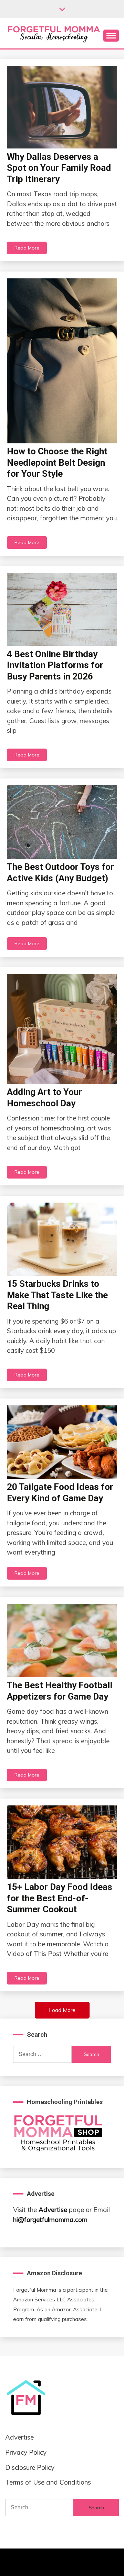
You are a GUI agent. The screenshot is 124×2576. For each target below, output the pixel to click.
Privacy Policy (26, 2452)
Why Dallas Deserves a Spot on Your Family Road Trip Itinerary (59, 168)
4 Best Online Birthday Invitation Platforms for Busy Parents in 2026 (55, 665)
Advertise (53, 2210)
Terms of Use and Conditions (48, 2482)
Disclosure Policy (30, 2467)
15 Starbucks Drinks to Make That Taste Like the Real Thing (57, 1295)
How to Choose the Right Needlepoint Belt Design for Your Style (57, 462)
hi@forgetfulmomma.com (50, 2220)
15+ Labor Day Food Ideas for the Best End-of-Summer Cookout (60, 1898)
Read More (27, 248)
